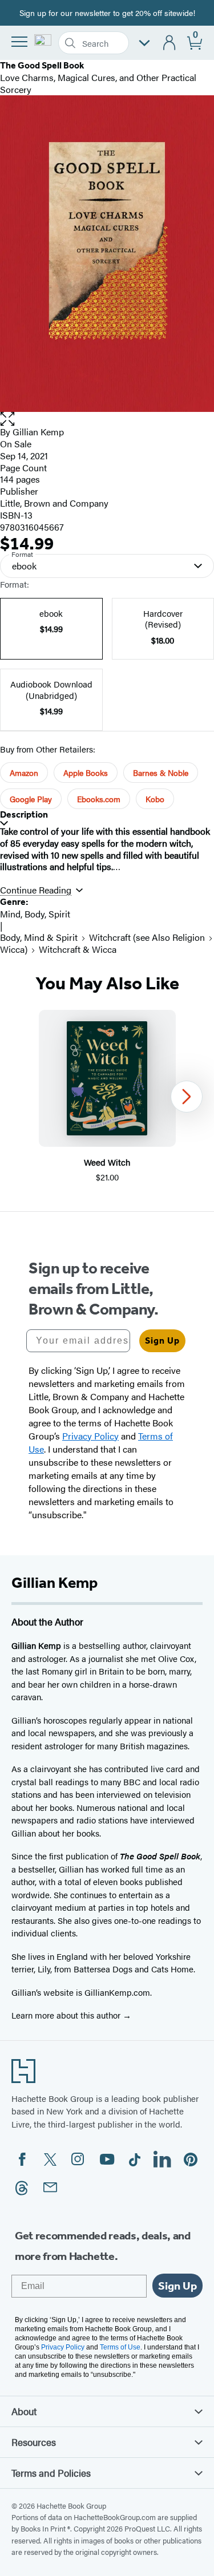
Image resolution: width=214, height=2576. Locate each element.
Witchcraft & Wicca (78, 949)
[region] (107, 1097)
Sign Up (162, 1340)
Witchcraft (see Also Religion (147, 937)
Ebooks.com (99, 799)
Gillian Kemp (38, 432)
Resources (34, 2442)
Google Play (31, 799)
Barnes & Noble (161, 773)
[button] (107, 419)
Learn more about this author (67, 2015)
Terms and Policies (51, 2473)
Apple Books (86, 773)
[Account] (170, 43)
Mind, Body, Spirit (35, 914)
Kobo (155, 799)
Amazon (24, 773)
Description (24, 814)
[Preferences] (144, 43)
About (24, 2411)
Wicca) (14, 949)
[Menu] (19, 42)
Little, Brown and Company (54, 503)
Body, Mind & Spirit (39, 937)
